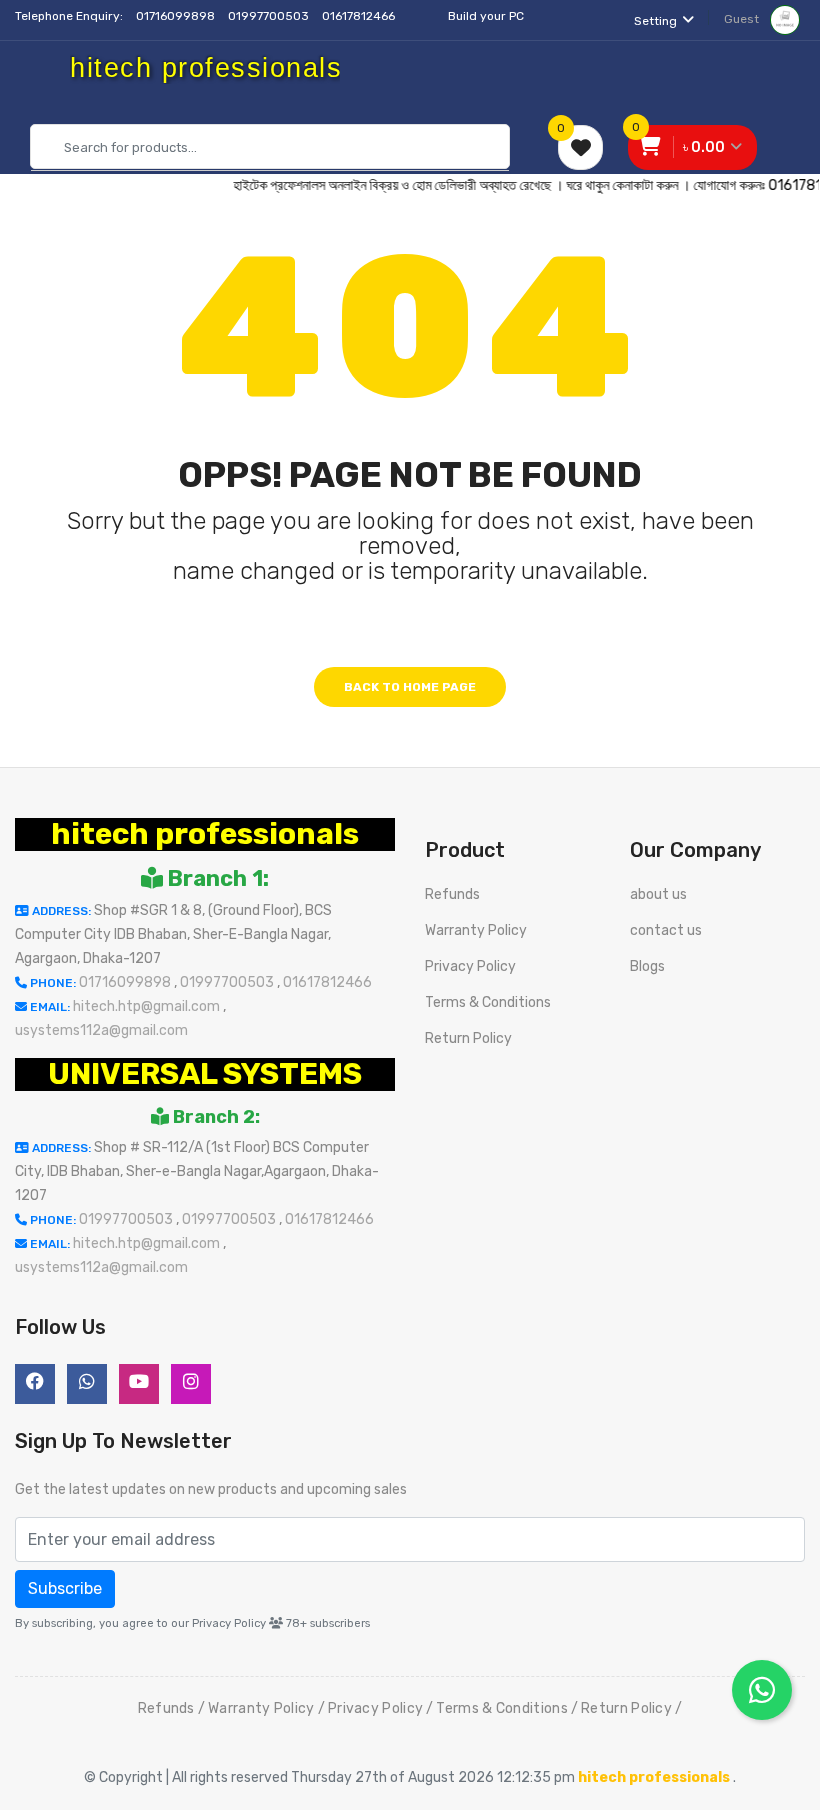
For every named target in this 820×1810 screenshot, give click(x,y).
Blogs (647, 966)
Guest (743, 19)
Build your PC (486, 16)
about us (658, 894)
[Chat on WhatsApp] (762, 1690)
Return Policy (468, 1038)
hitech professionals (205, 834)
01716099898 (177, 16)
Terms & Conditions (488, 1002)
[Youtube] (139, 1384)
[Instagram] (191, 1384)
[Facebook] (35, 1384)
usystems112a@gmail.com (101, 1030)
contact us (666, 930)
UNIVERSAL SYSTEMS (205, 1074)
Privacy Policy (470, 966)
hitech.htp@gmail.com (148, 1006)
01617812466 (360, 16)
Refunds (452, 894)
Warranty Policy (476, 930)
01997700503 (270, 16)
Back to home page (410, 687)
